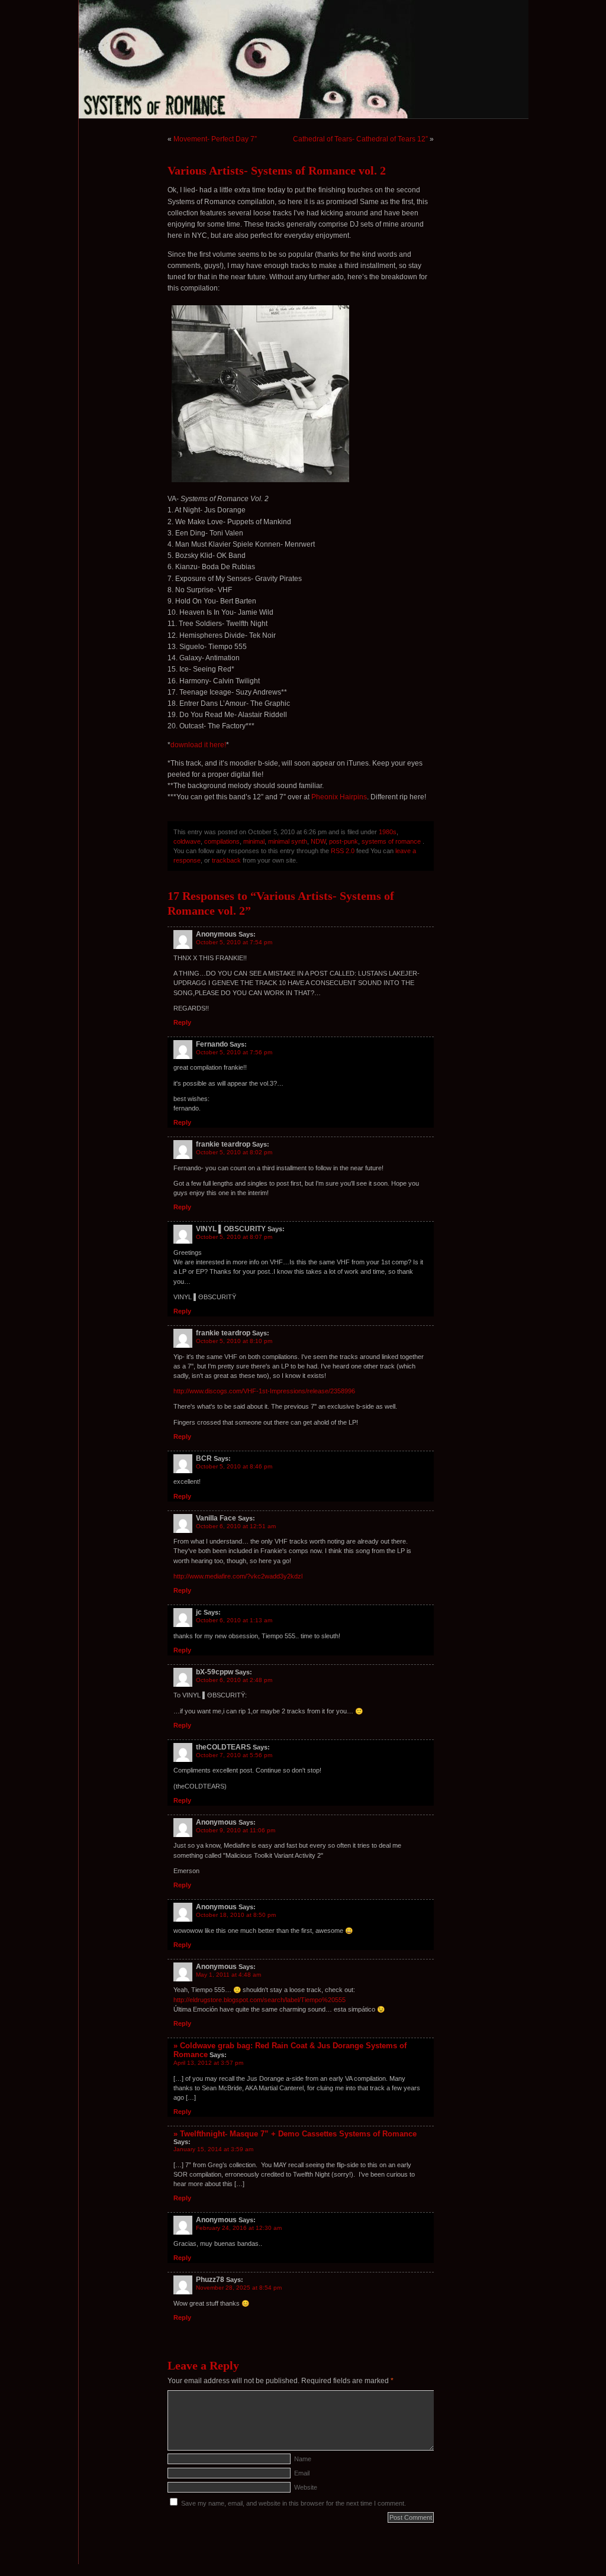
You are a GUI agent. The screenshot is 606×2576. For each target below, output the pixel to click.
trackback (226, 860)
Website (306, 2487)
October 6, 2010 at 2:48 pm (234, 1680)
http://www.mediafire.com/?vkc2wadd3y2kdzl (238, 1576)
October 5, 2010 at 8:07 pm (234, 1237)
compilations (222, 841)
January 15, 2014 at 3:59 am (213, 2149)
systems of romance (391, 841)
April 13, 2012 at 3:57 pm (208, 2063)
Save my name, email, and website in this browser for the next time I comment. (294, 2503)
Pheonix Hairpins (339, 797)
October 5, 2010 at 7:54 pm (234, 942)
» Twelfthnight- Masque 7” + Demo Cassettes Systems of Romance (295, 2134)
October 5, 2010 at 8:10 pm (234, 1341)
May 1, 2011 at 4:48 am (228, 1975)
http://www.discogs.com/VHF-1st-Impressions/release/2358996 (264, 1391)
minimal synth (288, 841)
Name (303, 2459)
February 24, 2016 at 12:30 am (239, 2228)
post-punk (344, 841)
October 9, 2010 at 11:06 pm (236, 1830)
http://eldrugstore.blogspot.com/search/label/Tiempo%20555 (260, 2000)
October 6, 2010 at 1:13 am (234, 1620)
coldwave (187, 841)
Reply (182, 1022)
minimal (254, 841)
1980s (388, 832)
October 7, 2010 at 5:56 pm (234, 1755)
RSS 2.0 (343, 851)
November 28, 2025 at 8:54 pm (239, 2288)
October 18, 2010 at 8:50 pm (236, 1915)
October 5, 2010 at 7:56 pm (234, 1052)
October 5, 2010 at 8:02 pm (234, 1152)
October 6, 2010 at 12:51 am (236, 1526)
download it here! (198, 745)
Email (302, 2473)
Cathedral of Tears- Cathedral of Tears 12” (360, 139)
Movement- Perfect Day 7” (215, 139)
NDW (318, 841)
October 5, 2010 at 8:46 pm (234, 1466)
